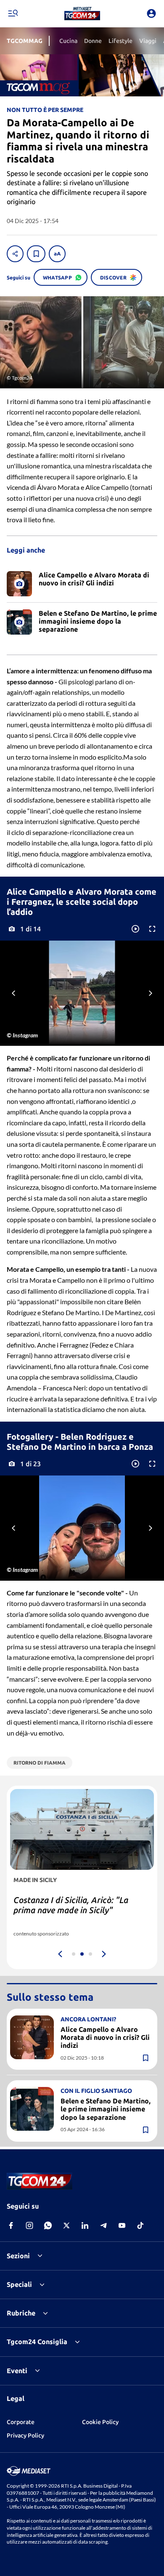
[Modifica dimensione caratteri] (57, 254)
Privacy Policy (25, 2435)
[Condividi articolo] (15, 254)
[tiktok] (140, 2225)
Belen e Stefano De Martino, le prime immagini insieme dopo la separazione (106, 2109)
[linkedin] (85, 2225)
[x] (66, 2225)
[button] (82, 13)
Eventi (17, 2371)
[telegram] (103, 2225)
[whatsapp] (48, 2225)
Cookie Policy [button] (100, 2422)
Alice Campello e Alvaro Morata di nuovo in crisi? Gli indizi (105, 2037)
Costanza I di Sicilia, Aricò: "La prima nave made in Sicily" (71, 1905)
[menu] (13, 13)
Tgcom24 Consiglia (37, 2342)
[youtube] (122, 2225)
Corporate (21, 2422)
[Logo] (82, 13)
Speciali (19, 2284)
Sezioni (18, 2256)
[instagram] (29, 2225)
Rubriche (21, 2313)
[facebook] (11, 2225)
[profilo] (151, 13)
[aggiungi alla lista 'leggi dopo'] (36, 254)
